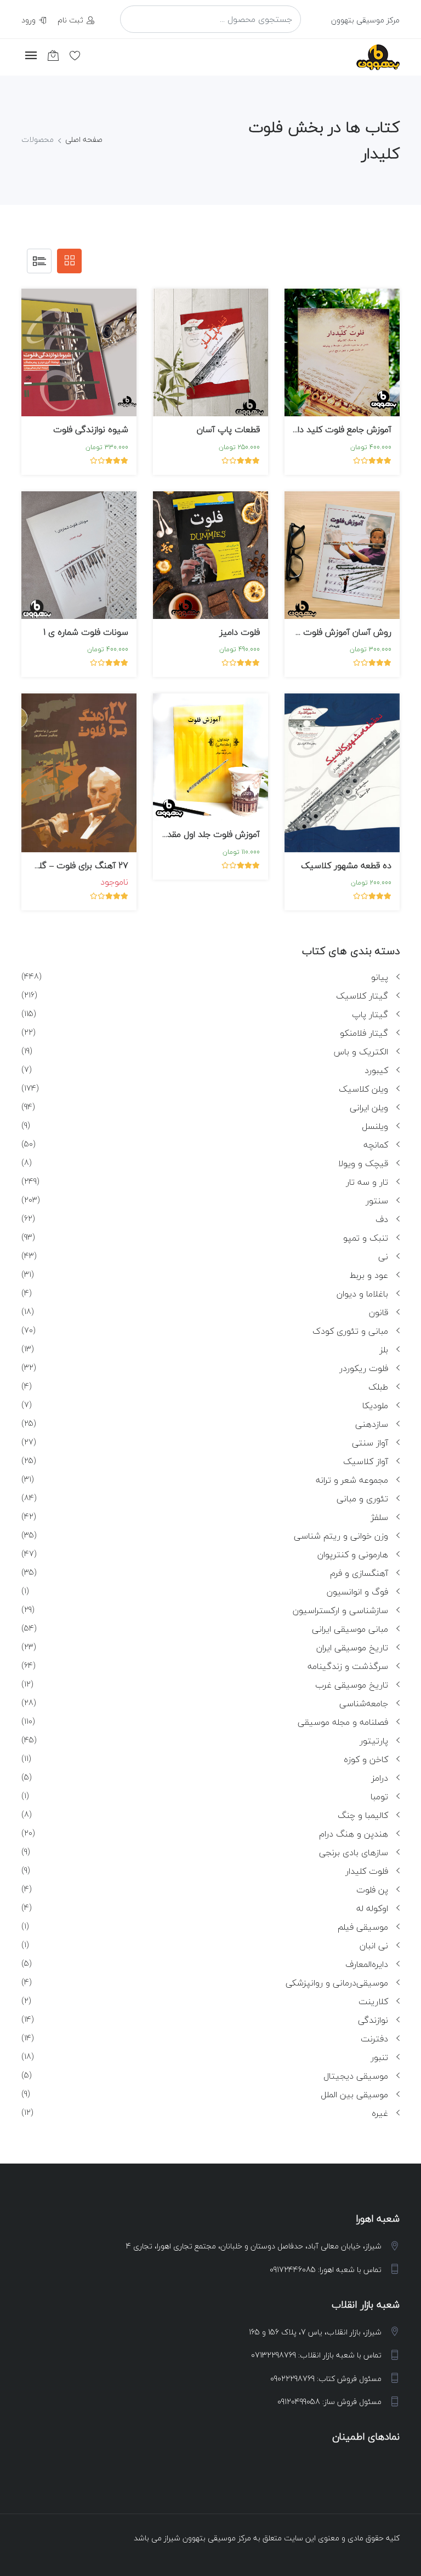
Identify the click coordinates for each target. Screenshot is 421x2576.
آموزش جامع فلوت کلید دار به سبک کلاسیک (310, 429)
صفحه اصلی (84, 139)
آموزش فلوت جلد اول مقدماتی (205, 834)
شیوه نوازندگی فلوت (91, 429)
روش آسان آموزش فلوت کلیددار (333, 632)
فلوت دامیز (240, 632)
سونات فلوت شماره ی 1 (86, 632)
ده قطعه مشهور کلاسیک (346, 865)
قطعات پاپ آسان (228, 429)
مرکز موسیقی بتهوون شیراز (207, 2538)
